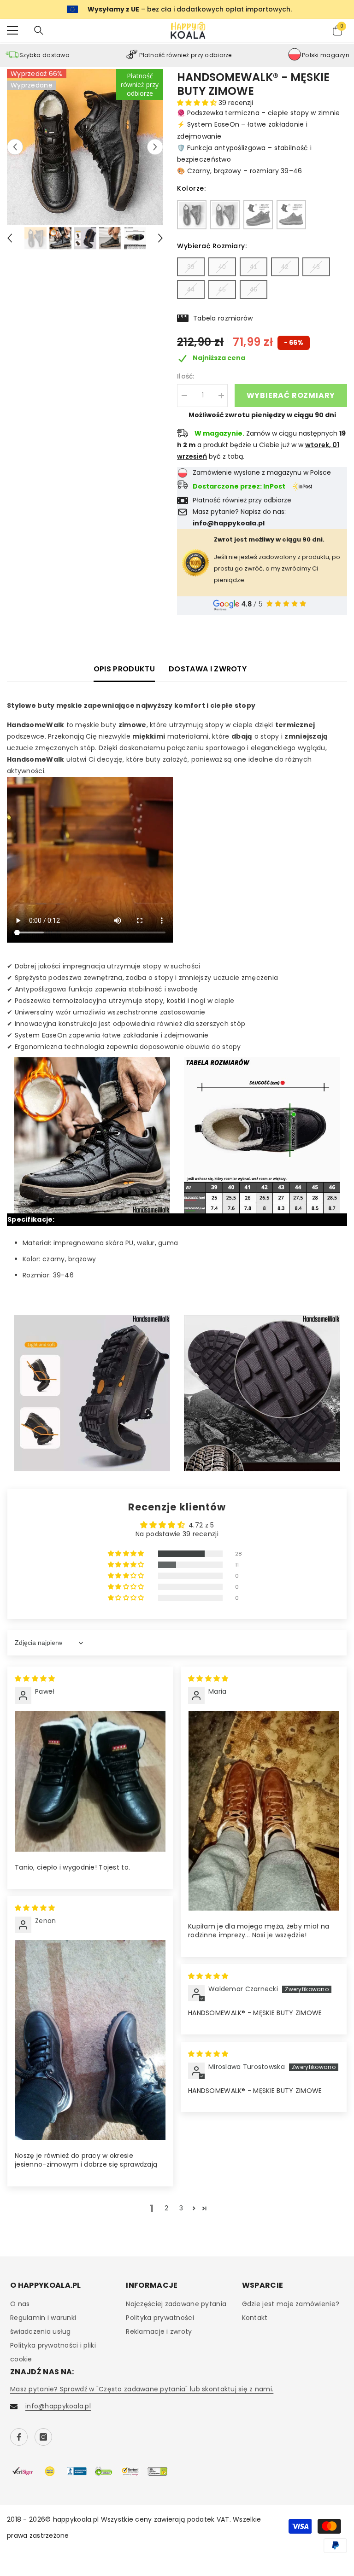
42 (285, 267)
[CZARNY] (192, 215)
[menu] (12, 30)
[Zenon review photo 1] (90, 2040)
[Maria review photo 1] (264, 1811)
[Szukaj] (39, 30)
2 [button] (166, 2208)
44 (191, 289)
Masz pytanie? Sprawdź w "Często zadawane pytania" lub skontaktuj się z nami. (142, 2389)
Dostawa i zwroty (208, 669)
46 (254, 289)
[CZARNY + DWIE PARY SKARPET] (258, 215)
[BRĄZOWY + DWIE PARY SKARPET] (291, 215)
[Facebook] (19, 2437)
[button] (15, 147)
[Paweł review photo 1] (90, 1781)
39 (191, 267)
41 (254, 267)
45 (222, 289)
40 (222, 267)
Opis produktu (124, 669)
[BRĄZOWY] (225, 215)
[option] (85, 147)
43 (316, 267)
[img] (35, 1678)
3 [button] (181, 2208)
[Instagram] (43, 2437)
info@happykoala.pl (58, 2406)
